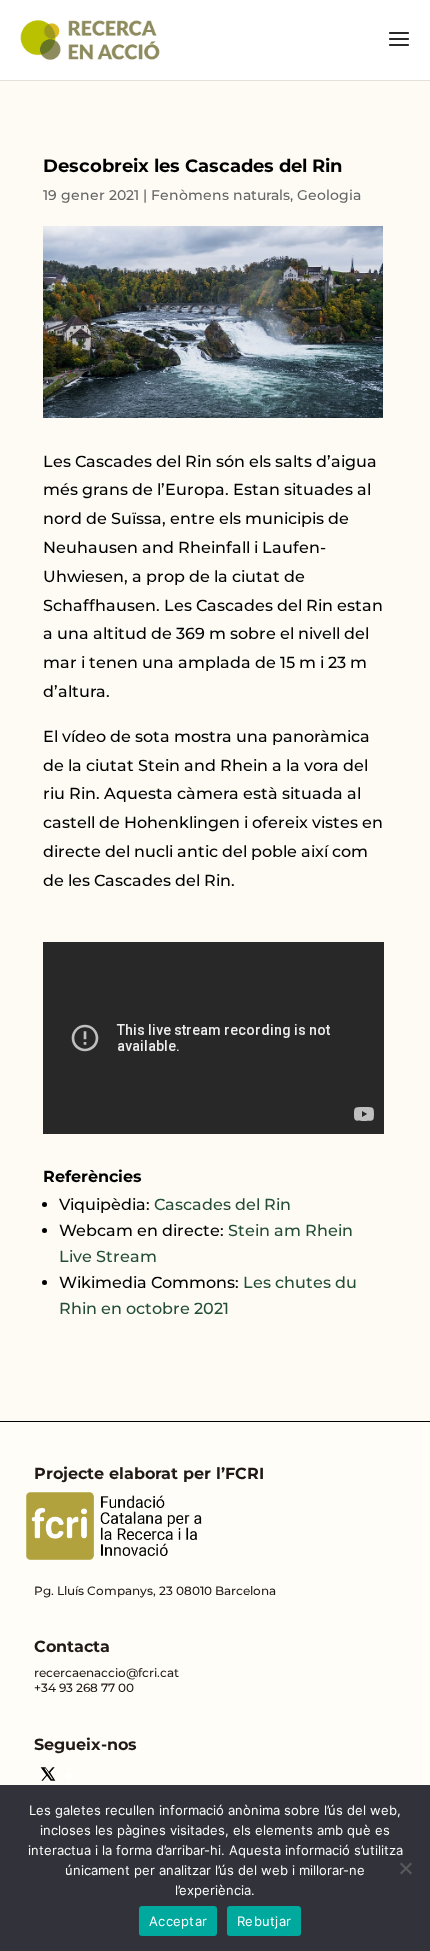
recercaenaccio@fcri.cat (106, 1672)
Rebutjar (264, 1921)
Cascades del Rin (222, 1204)
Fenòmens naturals (220, 195)
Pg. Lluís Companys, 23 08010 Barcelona (155, 1590)
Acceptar (178, 1921)
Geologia (329, 195)
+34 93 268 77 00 (84, 1687)
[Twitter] (48, 1776)
